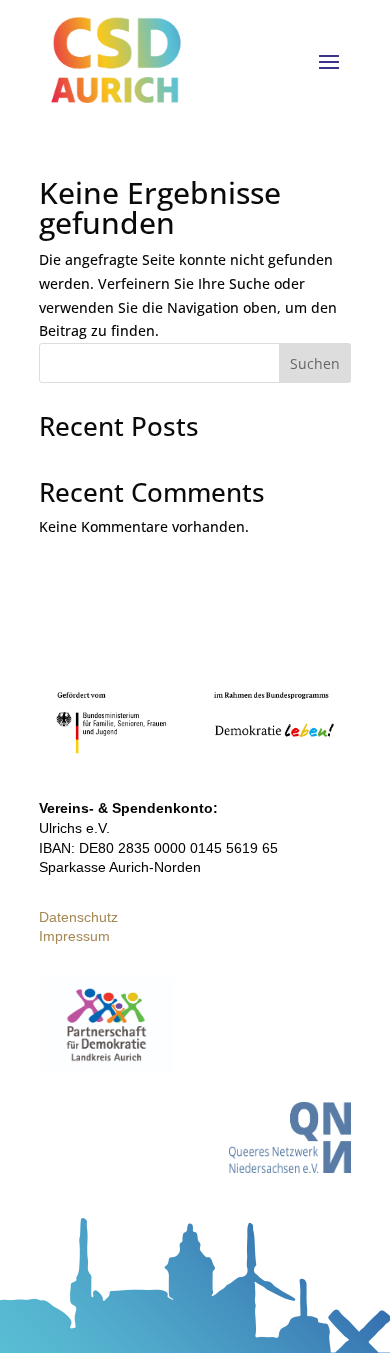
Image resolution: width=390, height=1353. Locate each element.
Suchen (315, 363)
